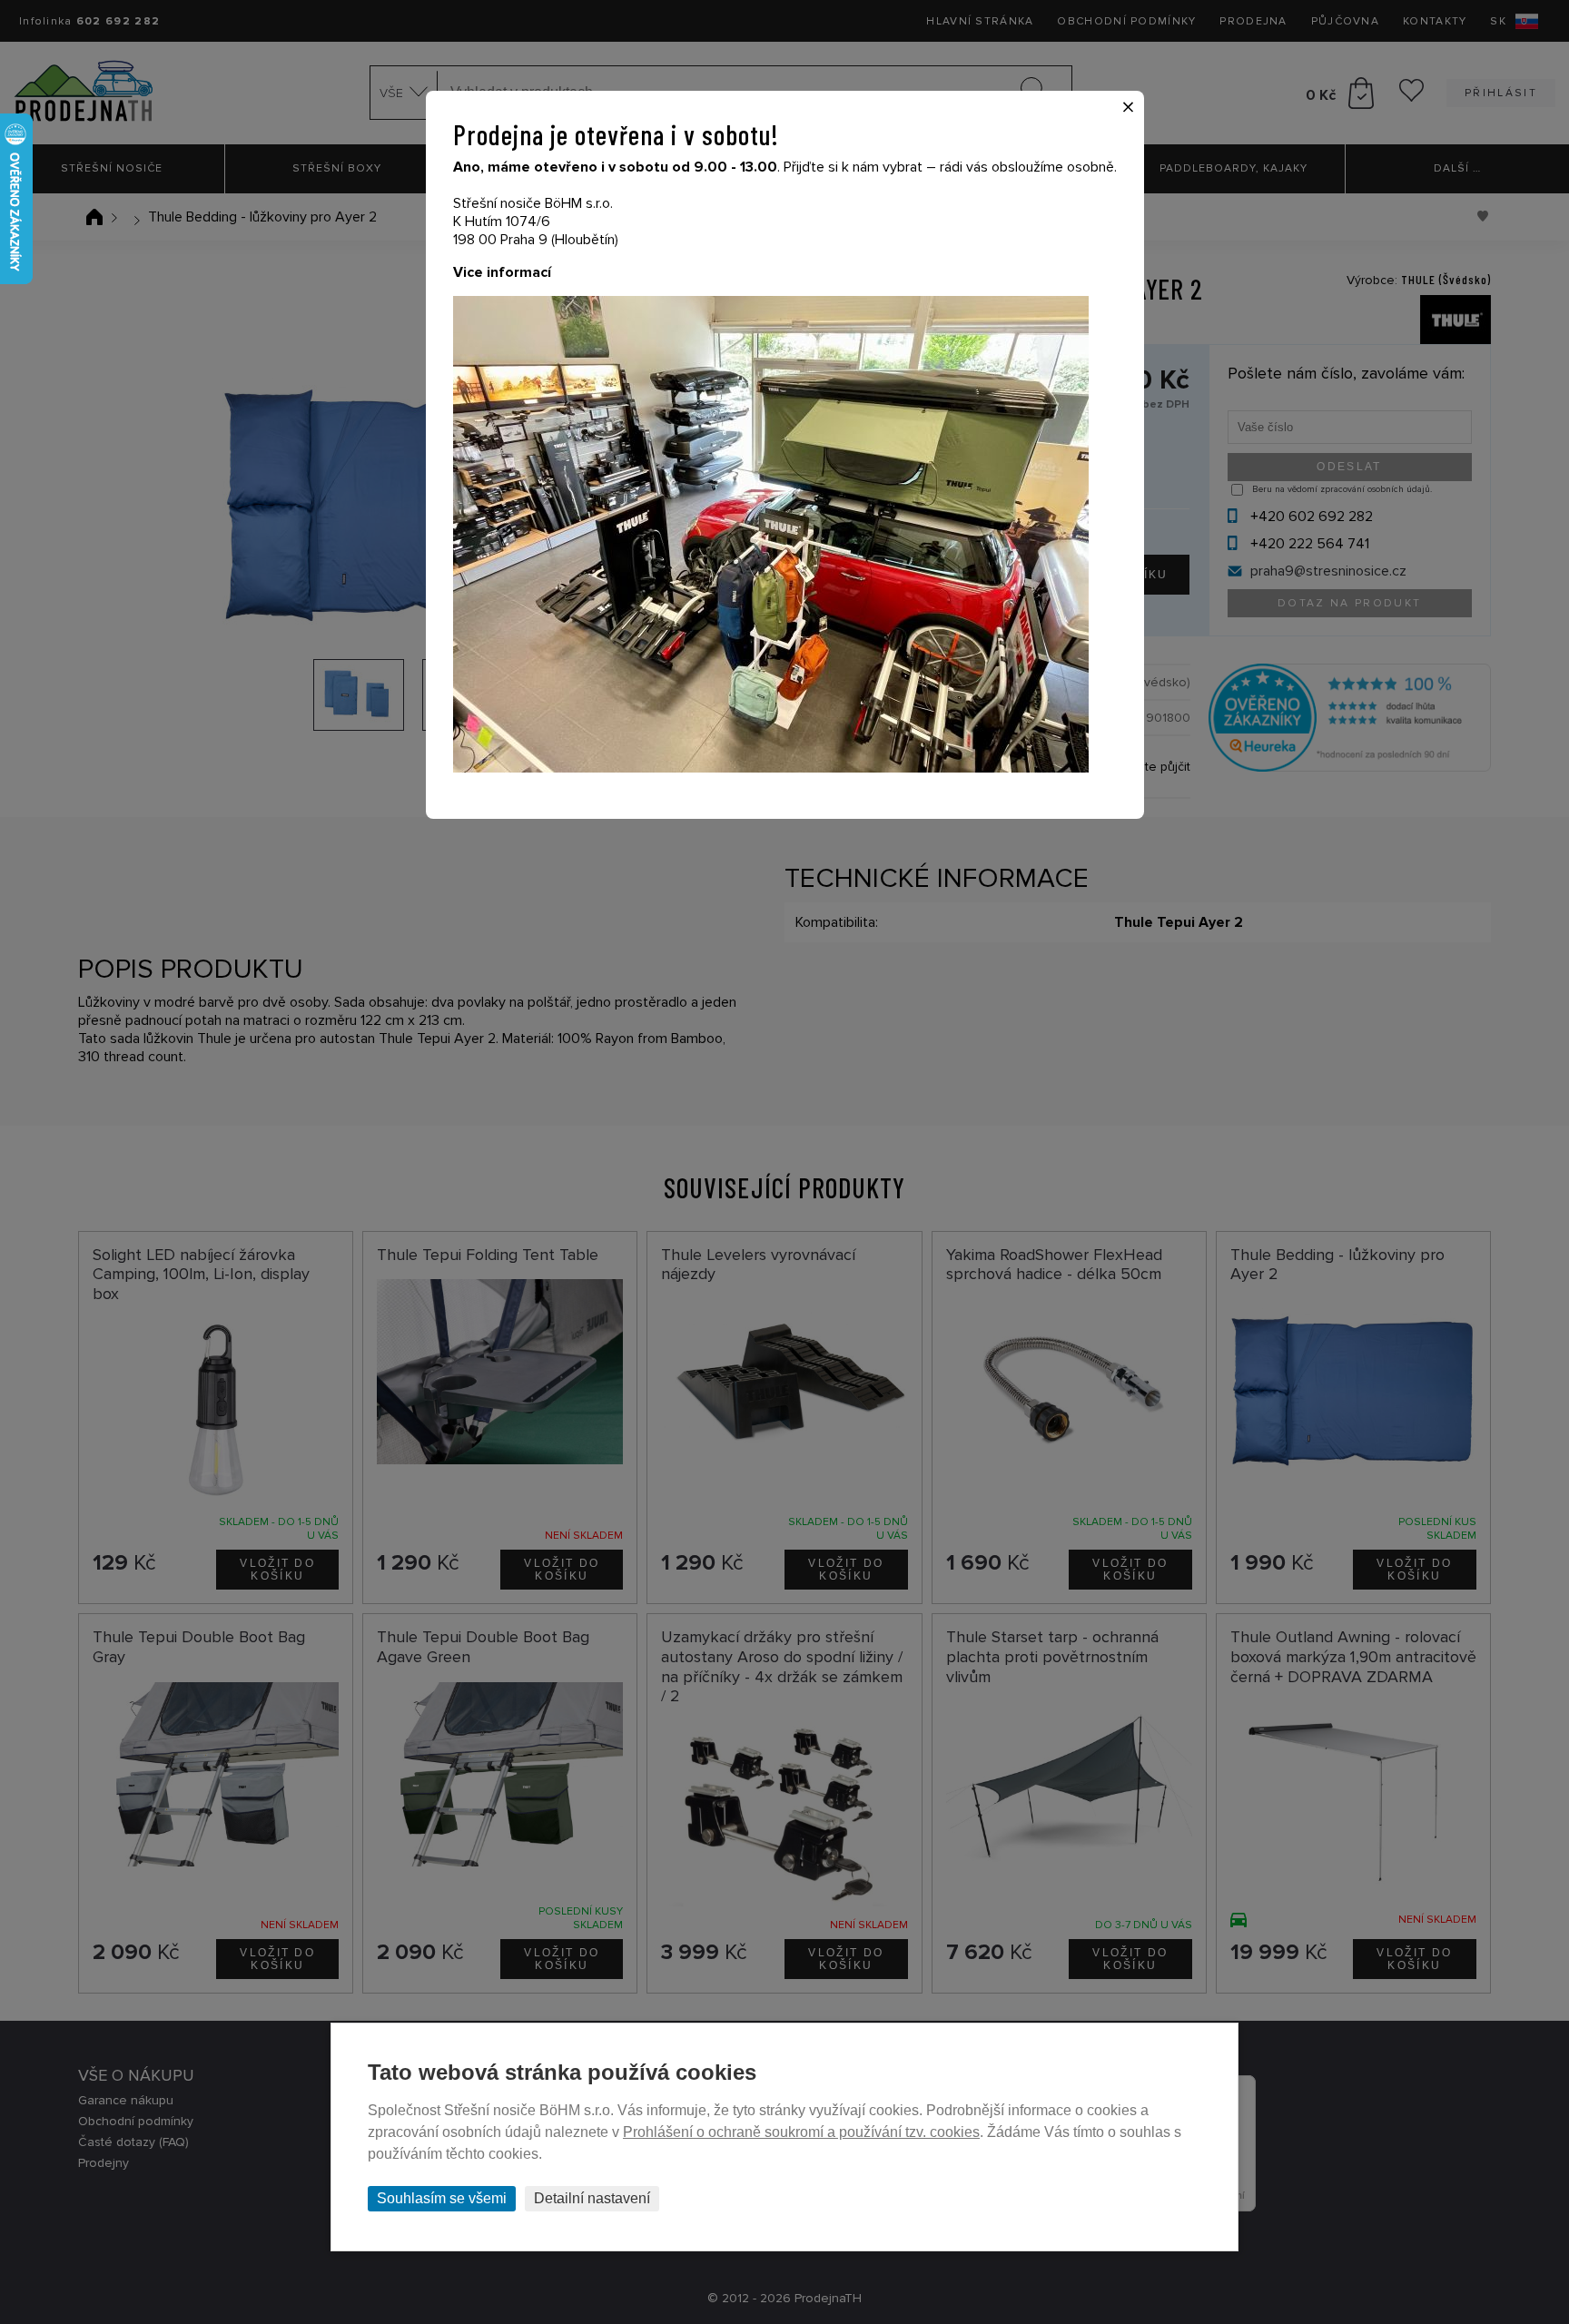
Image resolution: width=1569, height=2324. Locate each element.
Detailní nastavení (592, 2198)
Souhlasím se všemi (442, 2198)
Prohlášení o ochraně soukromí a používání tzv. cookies (801, 2132)
